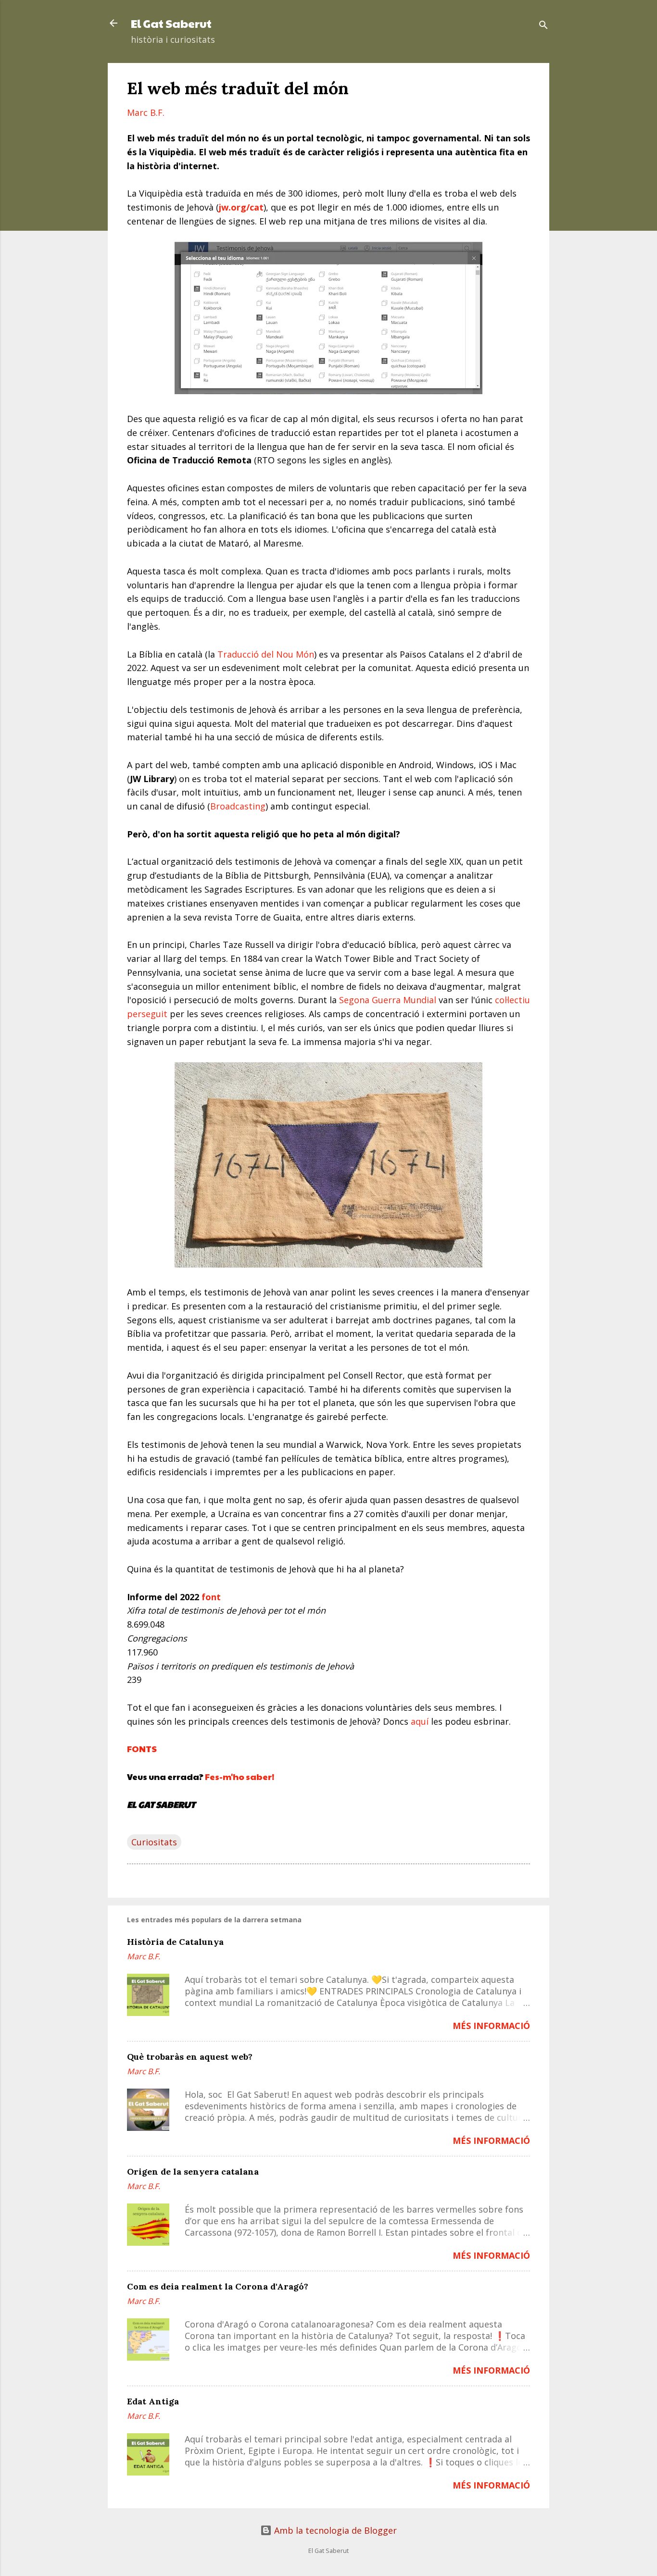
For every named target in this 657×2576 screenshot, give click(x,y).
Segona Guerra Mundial (388, 1000)
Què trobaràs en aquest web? (190, 2057)
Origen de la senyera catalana (193, 2172)
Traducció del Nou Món (266, 654)
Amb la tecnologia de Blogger (334, 2530)
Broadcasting (238, 806)
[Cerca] (543, 26)
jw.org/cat (241, 207)
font (211, 1597)
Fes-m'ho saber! (240, 1776)
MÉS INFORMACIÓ (491, 2026)
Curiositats (154, 1842)
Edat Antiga (153, 2401)
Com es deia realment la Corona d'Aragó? (218, 2286)
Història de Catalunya (175, 1942)
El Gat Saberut (171, 23)
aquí (420, 1721)
